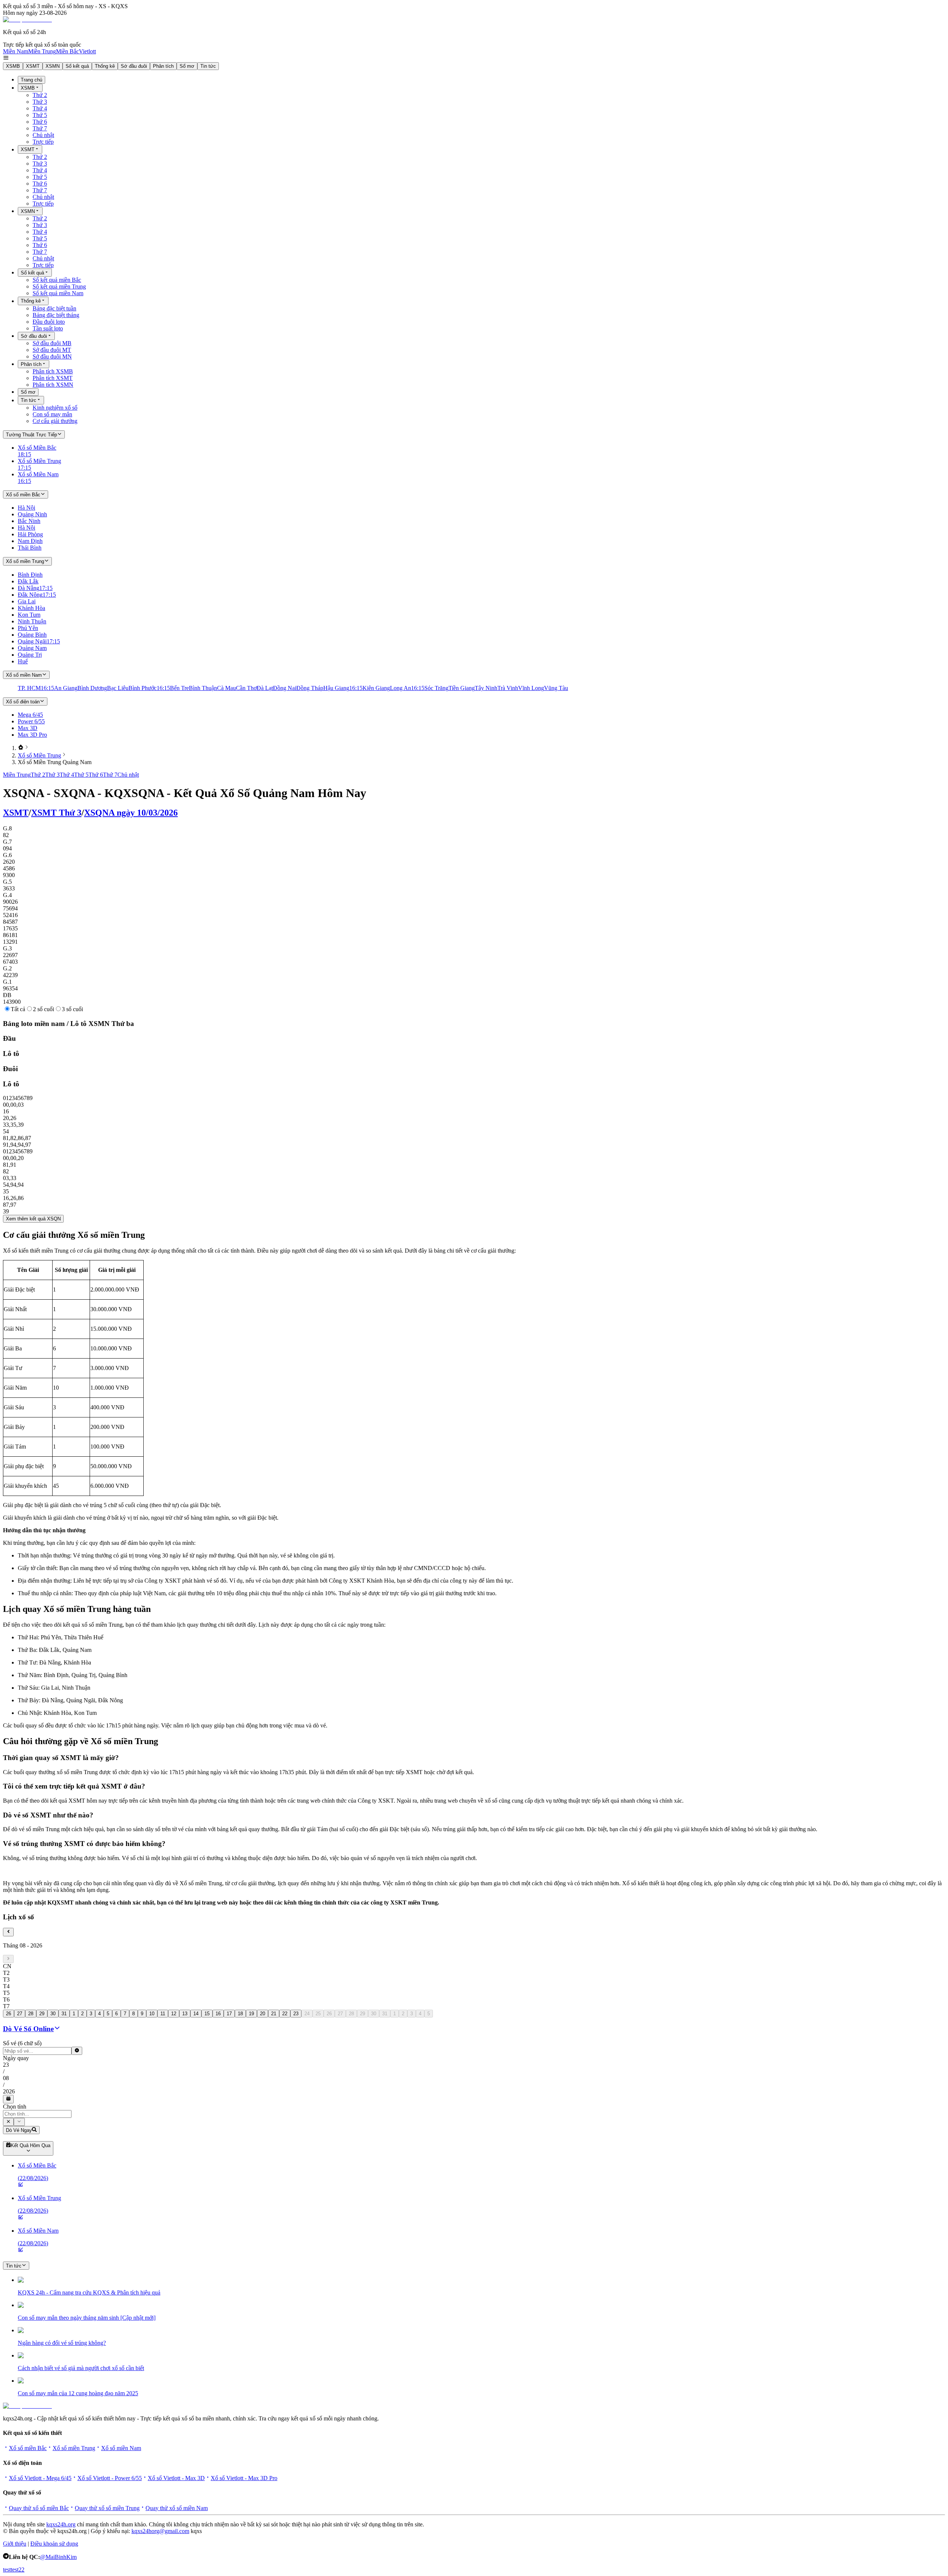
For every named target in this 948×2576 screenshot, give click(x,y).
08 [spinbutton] (6, 2078)
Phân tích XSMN (53, 385)
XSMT (33, 66)
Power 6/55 (31, 721)
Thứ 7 (40, 128)
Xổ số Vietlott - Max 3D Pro (244, 2478)
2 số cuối (44, 1009)
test (7, 2570)
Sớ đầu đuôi (134, 66)
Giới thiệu (15, 2544)
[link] (21, 748)
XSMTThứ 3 (56, 813)
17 (229, 2014)
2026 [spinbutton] (9, 2091)
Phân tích (163, 66)
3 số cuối (72, 1009)
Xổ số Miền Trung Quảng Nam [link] (55, 762)
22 (285, 2014)
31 (64, 2014)
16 (218, 2014)
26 (9, 2014)
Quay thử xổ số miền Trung (107, 2508)
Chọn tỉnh (15, 2107)
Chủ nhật (43, 135)
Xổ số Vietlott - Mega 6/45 (40, 2478)
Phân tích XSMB (53, 371)
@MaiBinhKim (58, 2557)
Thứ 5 (40, 115)
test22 (18, 2570)
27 (20, 2014)
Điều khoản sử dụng (54, 2544)
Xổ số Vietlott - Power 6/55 (110, 2478)
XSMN (53, 66)
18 (240, 2014)
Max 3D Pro (32, 735)
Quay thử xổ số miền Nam (177, 2508)
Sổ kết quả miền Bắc (57, 280)
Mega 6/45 (30, 715)
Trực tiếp (43, 142)
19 (251, 2014)
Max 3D (28, 728)
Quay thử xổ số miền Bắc (39, 2508)
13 (185, 2014)
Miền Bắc (67, 51)
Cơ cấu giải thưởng (55, 421)
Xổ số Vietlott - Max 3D (176, 2478)
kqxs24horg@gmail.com (160, 2531)
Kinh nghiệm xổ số (55, 408)
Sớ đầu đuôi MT (52, 350)
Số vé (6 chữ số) (22, 2043)
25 (318, 2014)
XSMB (13, 66)
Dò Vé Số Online (28, 2029)
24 (307, 2014)
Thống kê (105, 66)
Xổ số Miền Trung (39, 755)
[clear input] (77, 2051)
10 (152, 2014)
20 (263, 2014)
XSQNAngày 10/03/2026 (131, 813)
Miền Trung (42, 51)
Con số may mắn (52, 414)
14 (196, 2014)
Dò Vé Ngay (19, 2130)
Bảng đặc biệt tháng (56, 315)
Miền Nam (16, 51)
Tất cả (18, 1009)
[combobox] (37, 2114)
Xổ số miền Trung (74, 2448)
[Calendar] (8, 2099)
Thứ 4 (40, 108)
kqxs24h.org (61, 2524)
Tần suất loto (48, 328)
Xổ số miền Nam (121, 2448)
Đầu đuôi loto (49, 322)
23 (296, 2014)
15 (207, 2014)
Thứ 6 (40, 122)
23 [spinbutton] (6, 2065)
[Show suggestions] (8, 2122)
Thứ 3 (40, 102)
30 (53, 2014)
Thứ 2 (40, 95)
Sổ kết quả (77, 66)
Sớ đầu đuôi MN (52, 356)
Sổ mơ (187, 66)
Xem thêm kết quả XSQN (33, 1219)
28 (31, 2014)
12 (174, 2014)
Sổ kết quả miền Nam (58, 293)
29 (42, 2014)
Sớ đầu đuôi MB (52, 343)
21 (274, 2014)
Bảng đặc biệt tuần (54, 308)
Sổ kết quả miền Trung (59, 286)
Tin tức (208, 66)
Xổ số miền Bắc (28, 2448)
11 (163, 2014)
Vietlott (87, 51)
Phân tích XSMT (53, 378)
